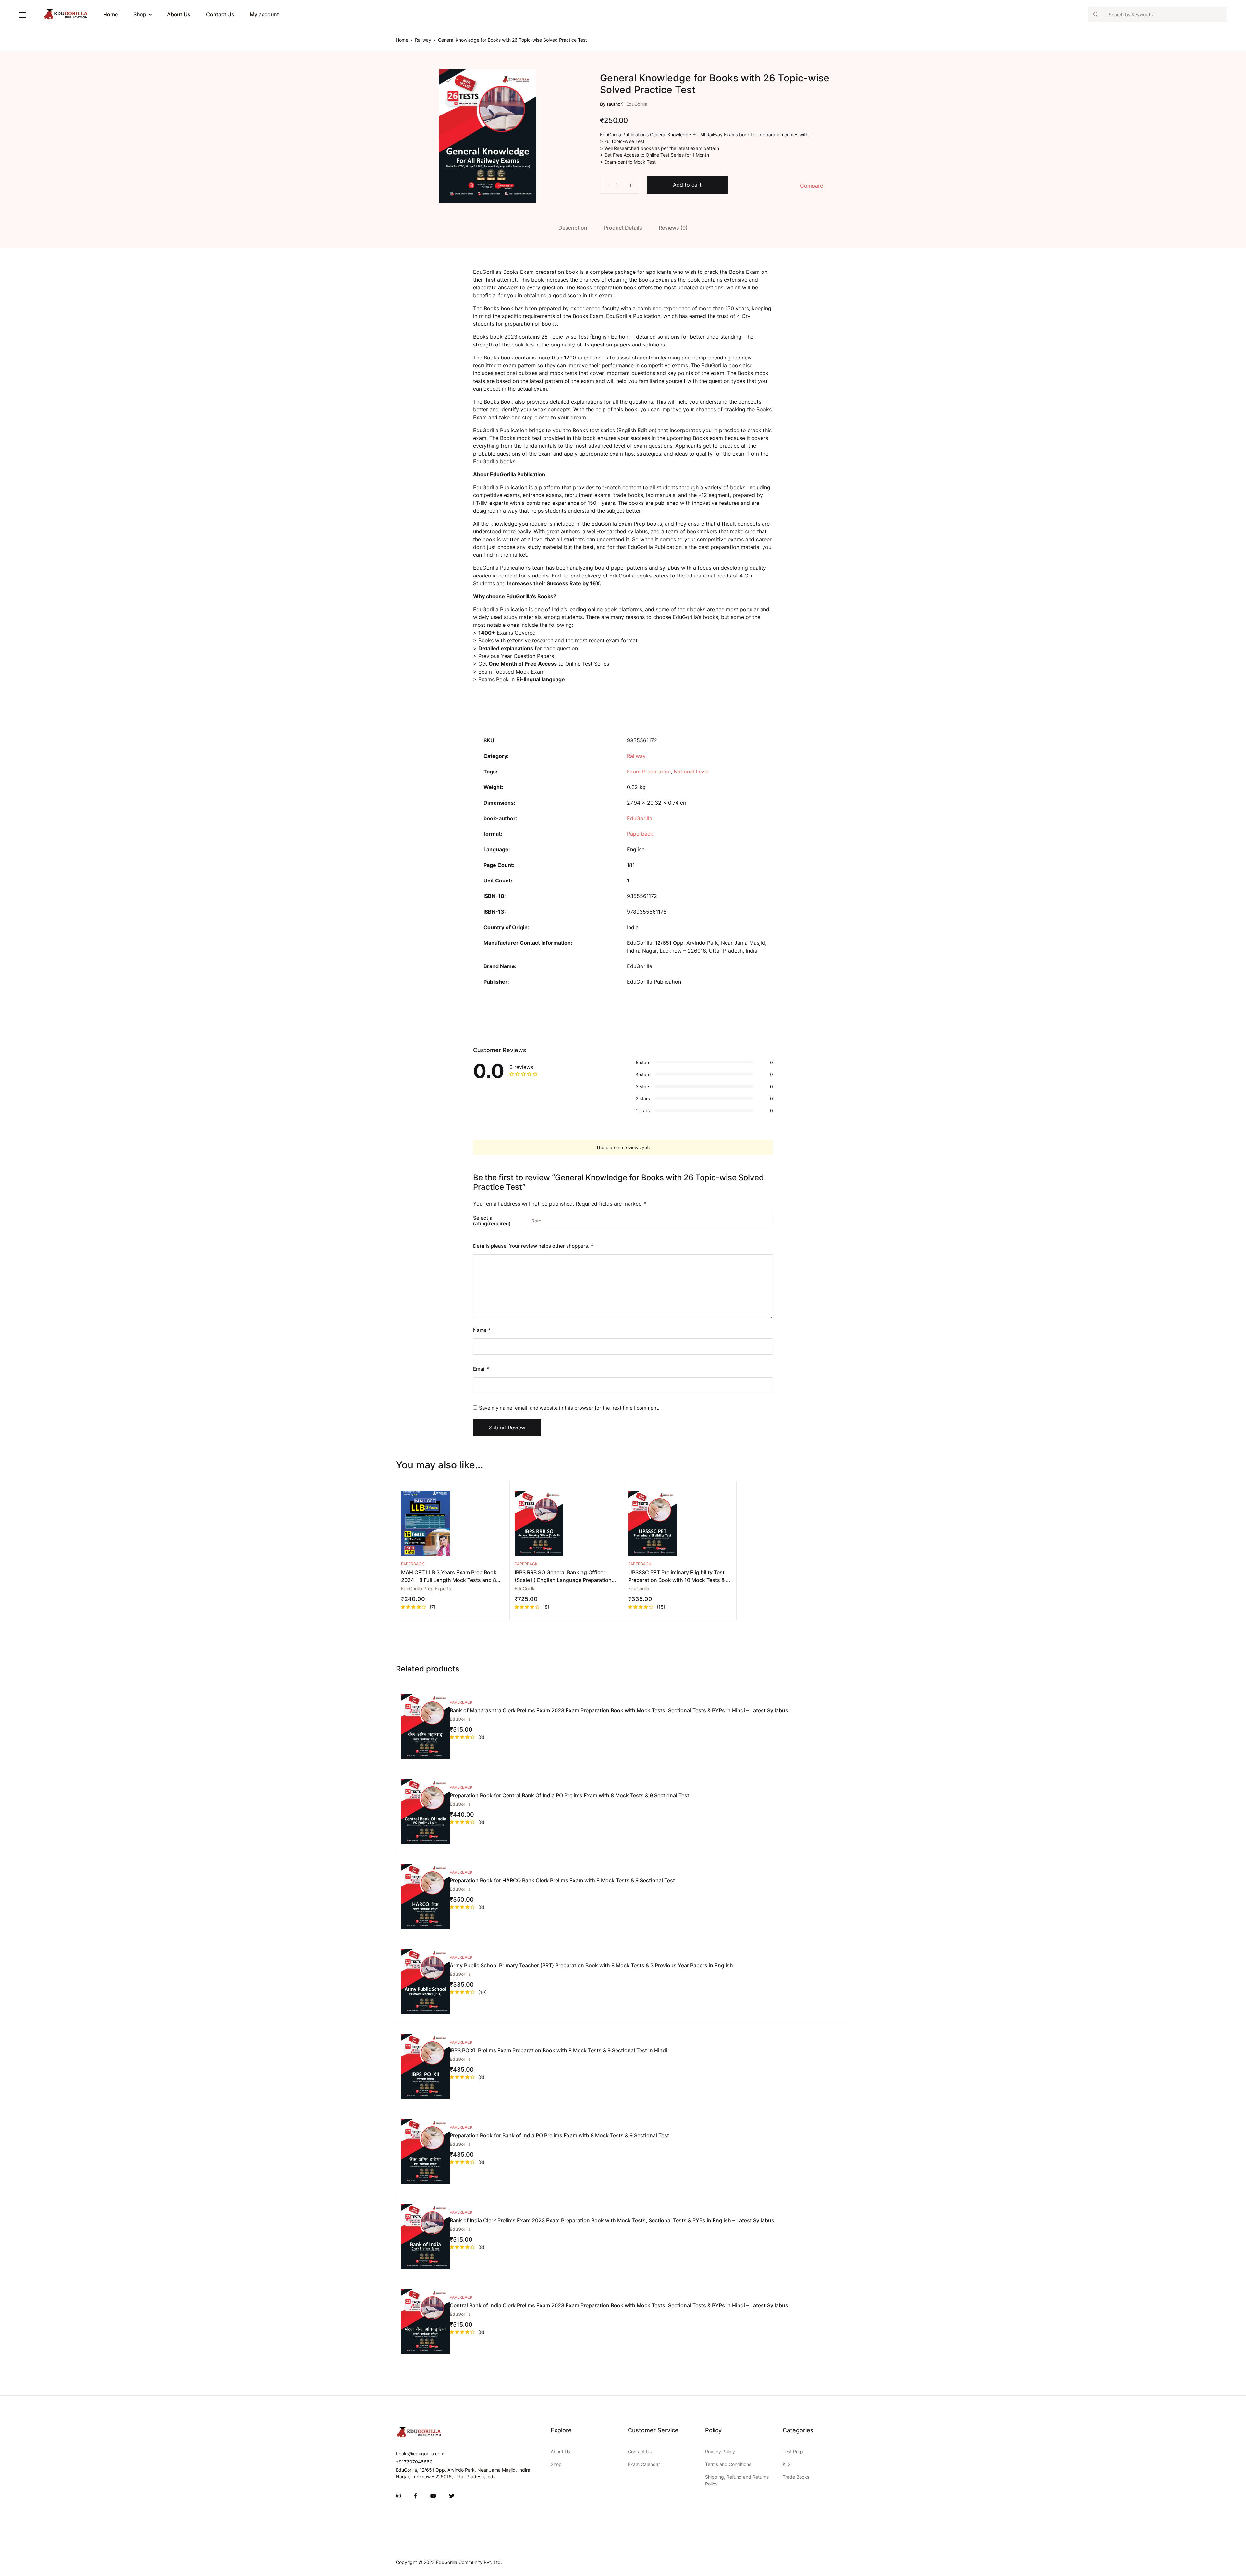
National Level (691, 772)
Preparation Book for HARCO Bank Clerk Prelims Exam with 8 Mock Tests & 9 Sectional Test (562, 1880)
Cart (15, 107)
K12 (787, 2464)
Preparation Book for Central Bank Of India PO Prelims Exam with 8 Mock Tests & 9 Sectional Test (569, 1795)
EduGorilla (637, 104)
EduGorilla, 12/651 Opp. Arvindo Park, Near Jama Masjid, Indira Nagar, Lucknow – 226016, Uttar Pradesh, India (463, 2473)
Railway (423, 40)
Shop (140, 14)
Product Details (623, 228)
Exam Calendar (644, 2464)
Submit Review (507, 1428)
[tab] (573, 228)
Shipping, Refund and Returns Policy (737, 2480)
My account (264, 14)
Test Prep (793, 2452)
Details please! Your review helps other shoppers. (533, 1246)
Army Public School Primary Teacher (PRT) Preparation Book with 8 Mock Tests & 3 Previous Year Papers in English (591, 1965)
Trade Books (796, 2477)
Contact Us (220, 14)
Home (17, 39)
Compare (812, 186)
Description (573, 228)
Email (481, 1369)
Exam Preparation (649, 772)
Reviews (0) (673, 228)
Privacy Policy (720, 2452)
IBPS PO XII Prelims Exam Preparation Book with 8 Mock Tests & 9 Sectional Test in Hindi (558, 2050)
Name (482, 1330)
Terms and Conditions (728, 2464)
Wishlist (19, 124)
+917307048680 (414, 2462)
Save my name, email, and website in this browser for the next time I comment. (569, 1408)
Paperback (640, 834)
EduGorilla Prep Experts (426, 1589)
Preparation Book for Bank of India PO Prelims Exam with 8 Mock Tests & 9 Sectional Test (559, 2135)
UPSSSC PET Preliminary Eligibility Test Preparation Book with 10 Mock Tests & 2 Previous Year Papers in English (679, 1580)
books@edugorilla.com (420, 2454)
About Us (179, 14)
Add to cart (687, 185)
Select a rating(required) (492, 1221)
